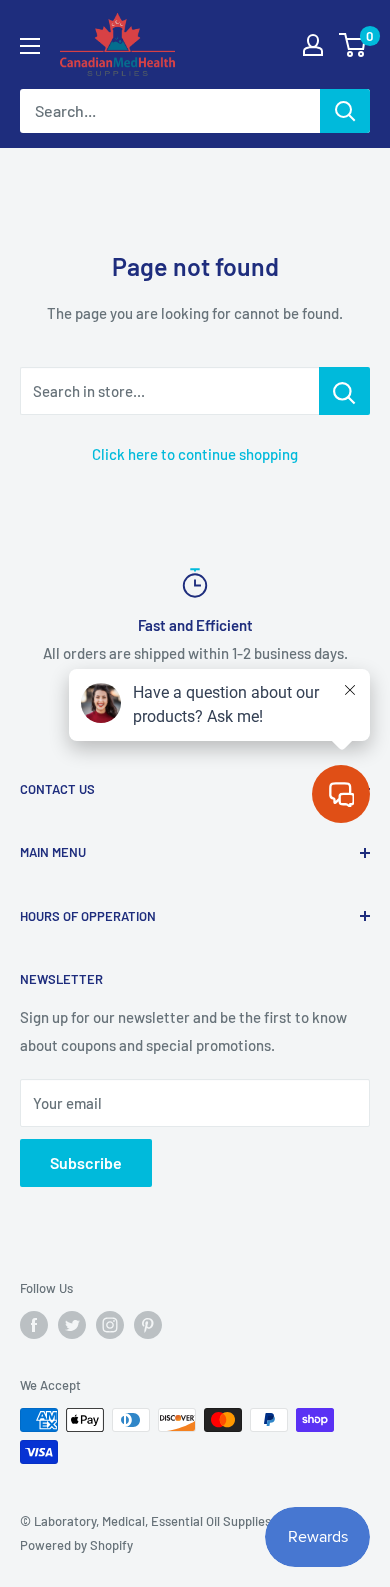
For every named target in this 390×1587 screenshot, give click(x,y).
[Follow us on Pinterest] (148, 1325)
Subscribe (86, 1162)
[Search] (345, 111)
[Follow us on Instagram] (110, 1325)
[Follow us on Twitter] (72, 1325)
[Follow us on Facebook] (34, 1325)
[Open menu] (30, 46)
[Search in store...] (344, 391)
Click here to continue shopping (195, 454)
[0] (353, 45)
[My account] (313, 45)
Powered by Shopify (76, 1545)
